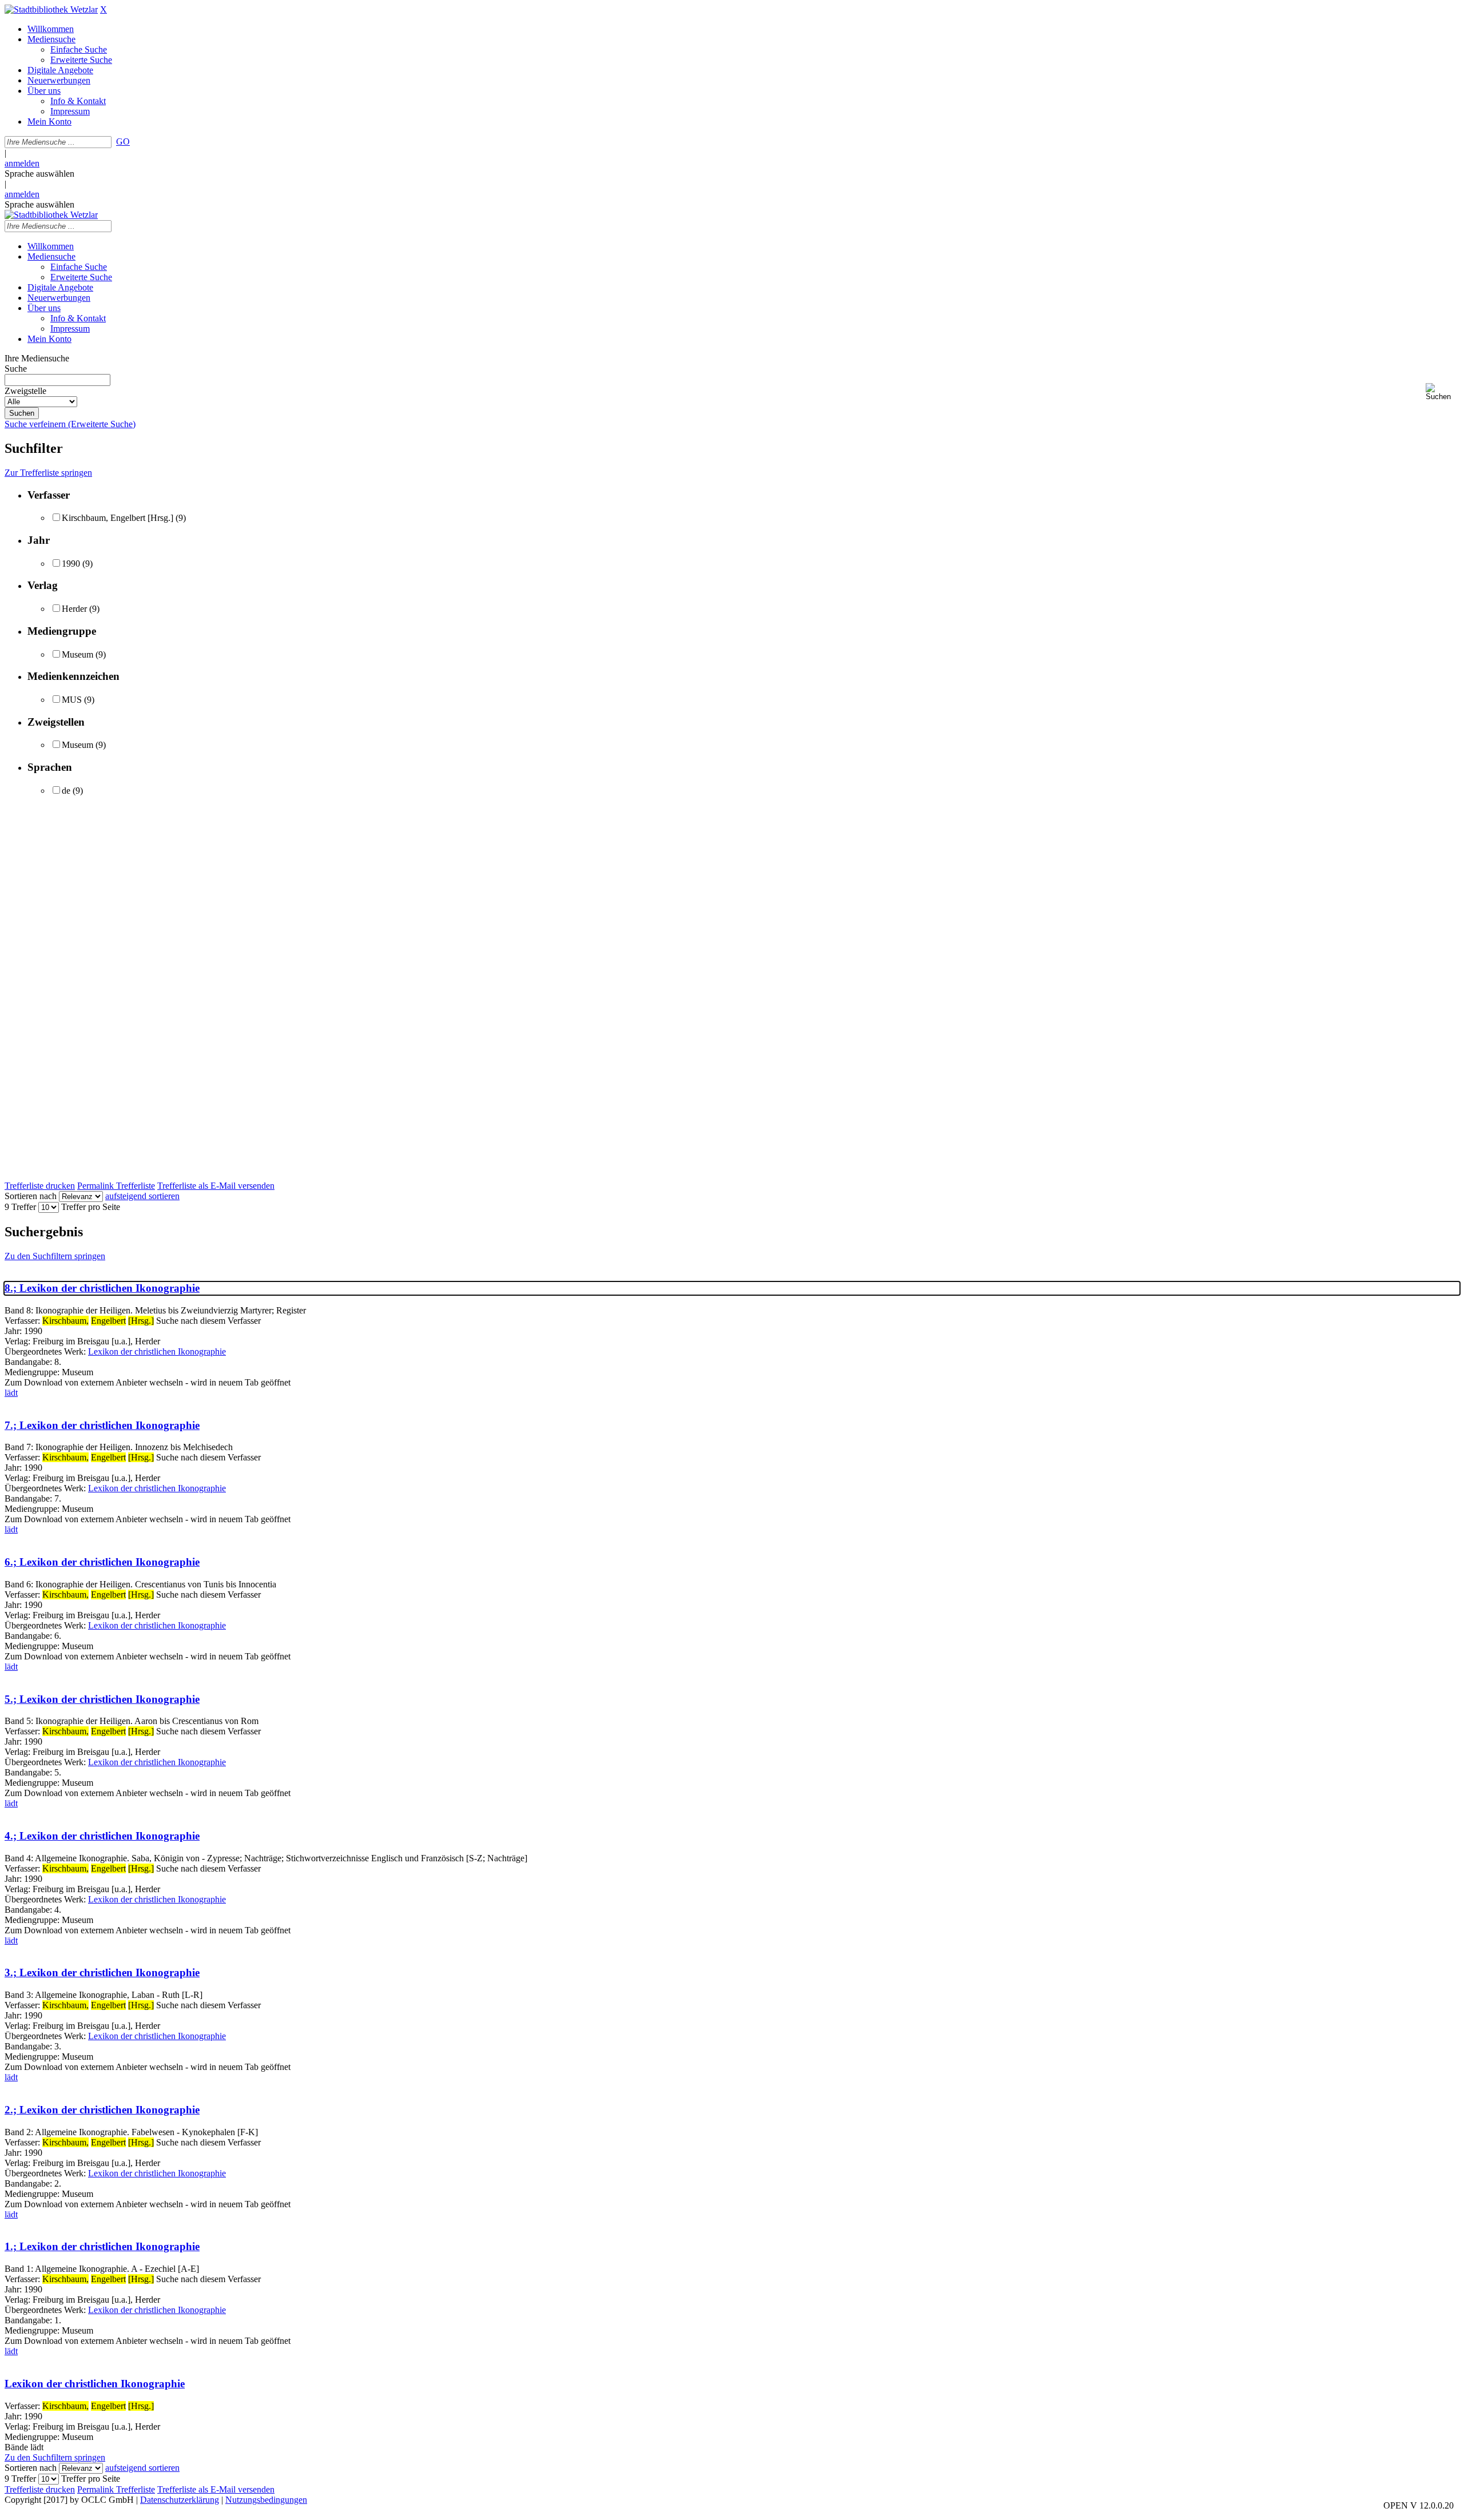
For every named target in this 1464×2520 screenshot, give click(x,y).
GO (123, 142)
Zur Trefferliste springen (48, 473)
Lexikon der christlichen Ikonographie (157, 1351)
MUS (72, 700)
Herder (74, 609)
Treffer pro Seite (91, 1207)
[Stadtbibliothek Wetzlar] (51, 9)
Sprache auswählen (39, 174)
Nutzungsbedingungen (266, 2500)
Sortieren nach (31, 1196)
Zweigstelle (25, 391)
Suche (16, 369)
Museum (77, 654)
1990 (71, 564)
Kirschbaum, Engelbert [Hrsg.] (118, 518)
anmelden (22, 163)
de (66, 791)
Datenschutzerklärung (180, 2500)
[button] (1443, 392)
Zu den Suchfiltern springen (55, 1256)
